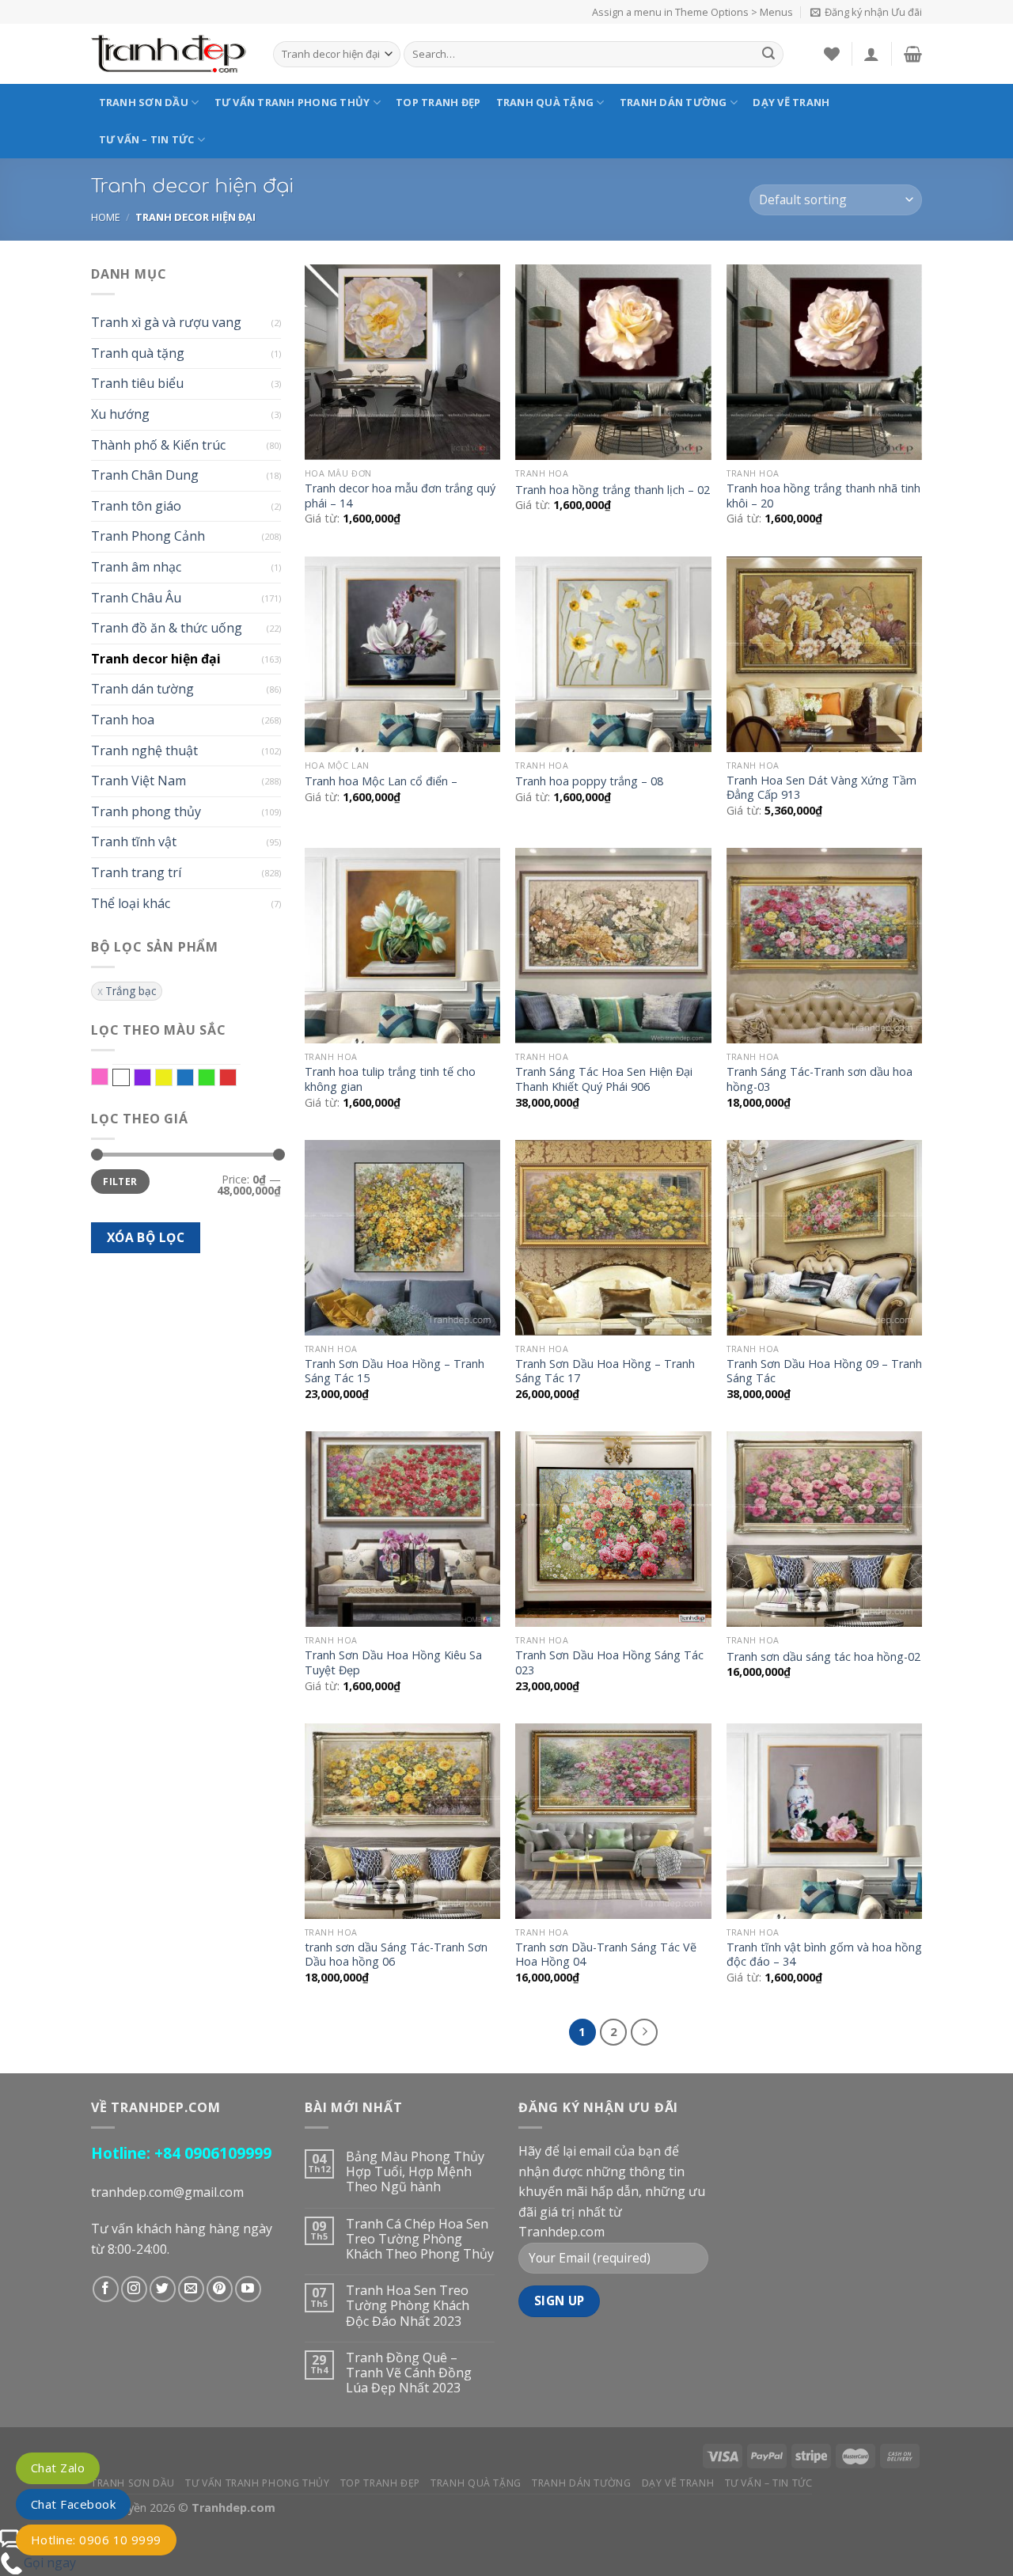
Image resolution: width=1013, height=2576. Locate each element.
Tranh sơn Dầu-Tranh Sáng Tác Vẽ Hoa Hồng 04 (606, 1955)
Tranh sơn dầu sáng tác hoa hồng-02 (823, 1657)
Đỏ (236, 1078)
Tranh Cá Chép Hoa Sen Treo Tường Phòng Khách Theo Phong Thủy (420, 2240)
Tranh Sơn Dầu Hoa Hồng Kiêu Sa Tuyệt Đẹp (393, 1663)
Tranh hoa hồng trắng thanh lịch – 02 (613, 490)
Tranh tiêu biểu (137, 383)
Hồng (108, 1077)
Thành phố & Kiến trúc (158, 445)
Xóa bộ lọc (146, 1237)
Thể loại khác (131, 903)
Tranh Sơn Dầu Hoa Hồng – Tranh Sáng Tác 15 (395, 1372)
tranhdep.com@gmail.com (167, 2192)
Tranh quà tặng (545, 102)
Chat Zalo (58, 2468)
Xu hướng (120, 414)
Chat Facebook (73, 2504)
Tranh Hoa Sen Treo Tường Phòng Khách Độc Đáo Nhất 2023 (408, 2306)
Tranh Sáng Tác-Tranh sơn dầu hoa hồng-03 (820, 1079)
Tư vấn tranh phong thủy (292, 102)
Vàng (172, 1078)
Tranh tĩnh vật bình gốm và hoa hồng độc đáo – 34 (824, 1955)
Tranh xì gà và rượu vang (166, 322)
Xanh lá (215, 1078)
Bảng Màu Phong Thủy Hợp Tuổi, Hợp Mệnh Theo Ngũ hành (415, 2172)
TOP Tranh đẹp (438, 102)
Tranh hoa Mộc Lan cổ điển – (381, 781)
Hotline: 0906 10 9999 (96, 2540)
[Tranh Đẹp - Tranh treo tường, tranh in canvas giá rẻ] (170, 54)
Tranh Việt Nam (138, 781)
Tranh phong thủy (146, 811)
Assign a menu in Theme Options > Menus (692, 12)
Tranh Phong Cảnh (148, 536)
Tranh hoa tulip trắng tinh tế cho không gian (390, 1079)
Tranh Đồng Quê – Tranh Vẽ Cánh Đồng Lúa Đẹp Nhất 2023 (409, 2373)
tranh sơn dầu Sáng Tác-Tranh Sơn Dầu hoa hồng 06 (396, 1955)
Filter (120, 1181)
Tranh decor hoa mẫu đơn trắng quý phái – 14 (400, 496)
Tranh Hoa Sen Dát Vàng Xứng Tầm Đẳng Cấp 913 (821, 788)
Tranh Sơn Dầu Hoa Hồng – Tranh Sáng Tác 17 (605, 1372)
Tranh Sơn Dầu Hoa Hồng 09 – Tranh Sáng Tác (824, 1372)
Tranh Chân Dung (145, 475)
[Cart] (913, 54)
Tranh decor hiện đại (156, 659)
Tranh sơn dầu (144, 102)
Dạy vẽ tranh (791, 102)
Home (106, 217)
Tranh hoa (123, 720)
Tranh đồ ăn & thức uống (167, 628)
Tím (151, 1078)
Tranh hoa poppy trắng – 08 (589, 781)
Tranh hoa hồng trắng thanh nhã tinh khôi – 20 (823, 496)
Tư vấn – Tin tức (147, 139)
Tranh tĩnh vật (134, 842)
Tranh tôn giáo (136, 506)
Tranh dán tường (673, 102)
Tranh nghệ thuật (144, 750)
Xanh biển (193, 1078)
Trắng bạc (131, 991)
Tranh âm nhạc (136, 567)
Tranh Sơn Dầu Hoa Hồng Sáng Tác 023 (609, 1663)
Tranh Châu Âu (136, 598)
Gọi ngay (50, 2563)
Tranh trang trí (136, 872)
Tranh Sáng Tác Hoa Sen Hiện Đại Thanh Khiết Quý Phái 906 (604, 1079)
